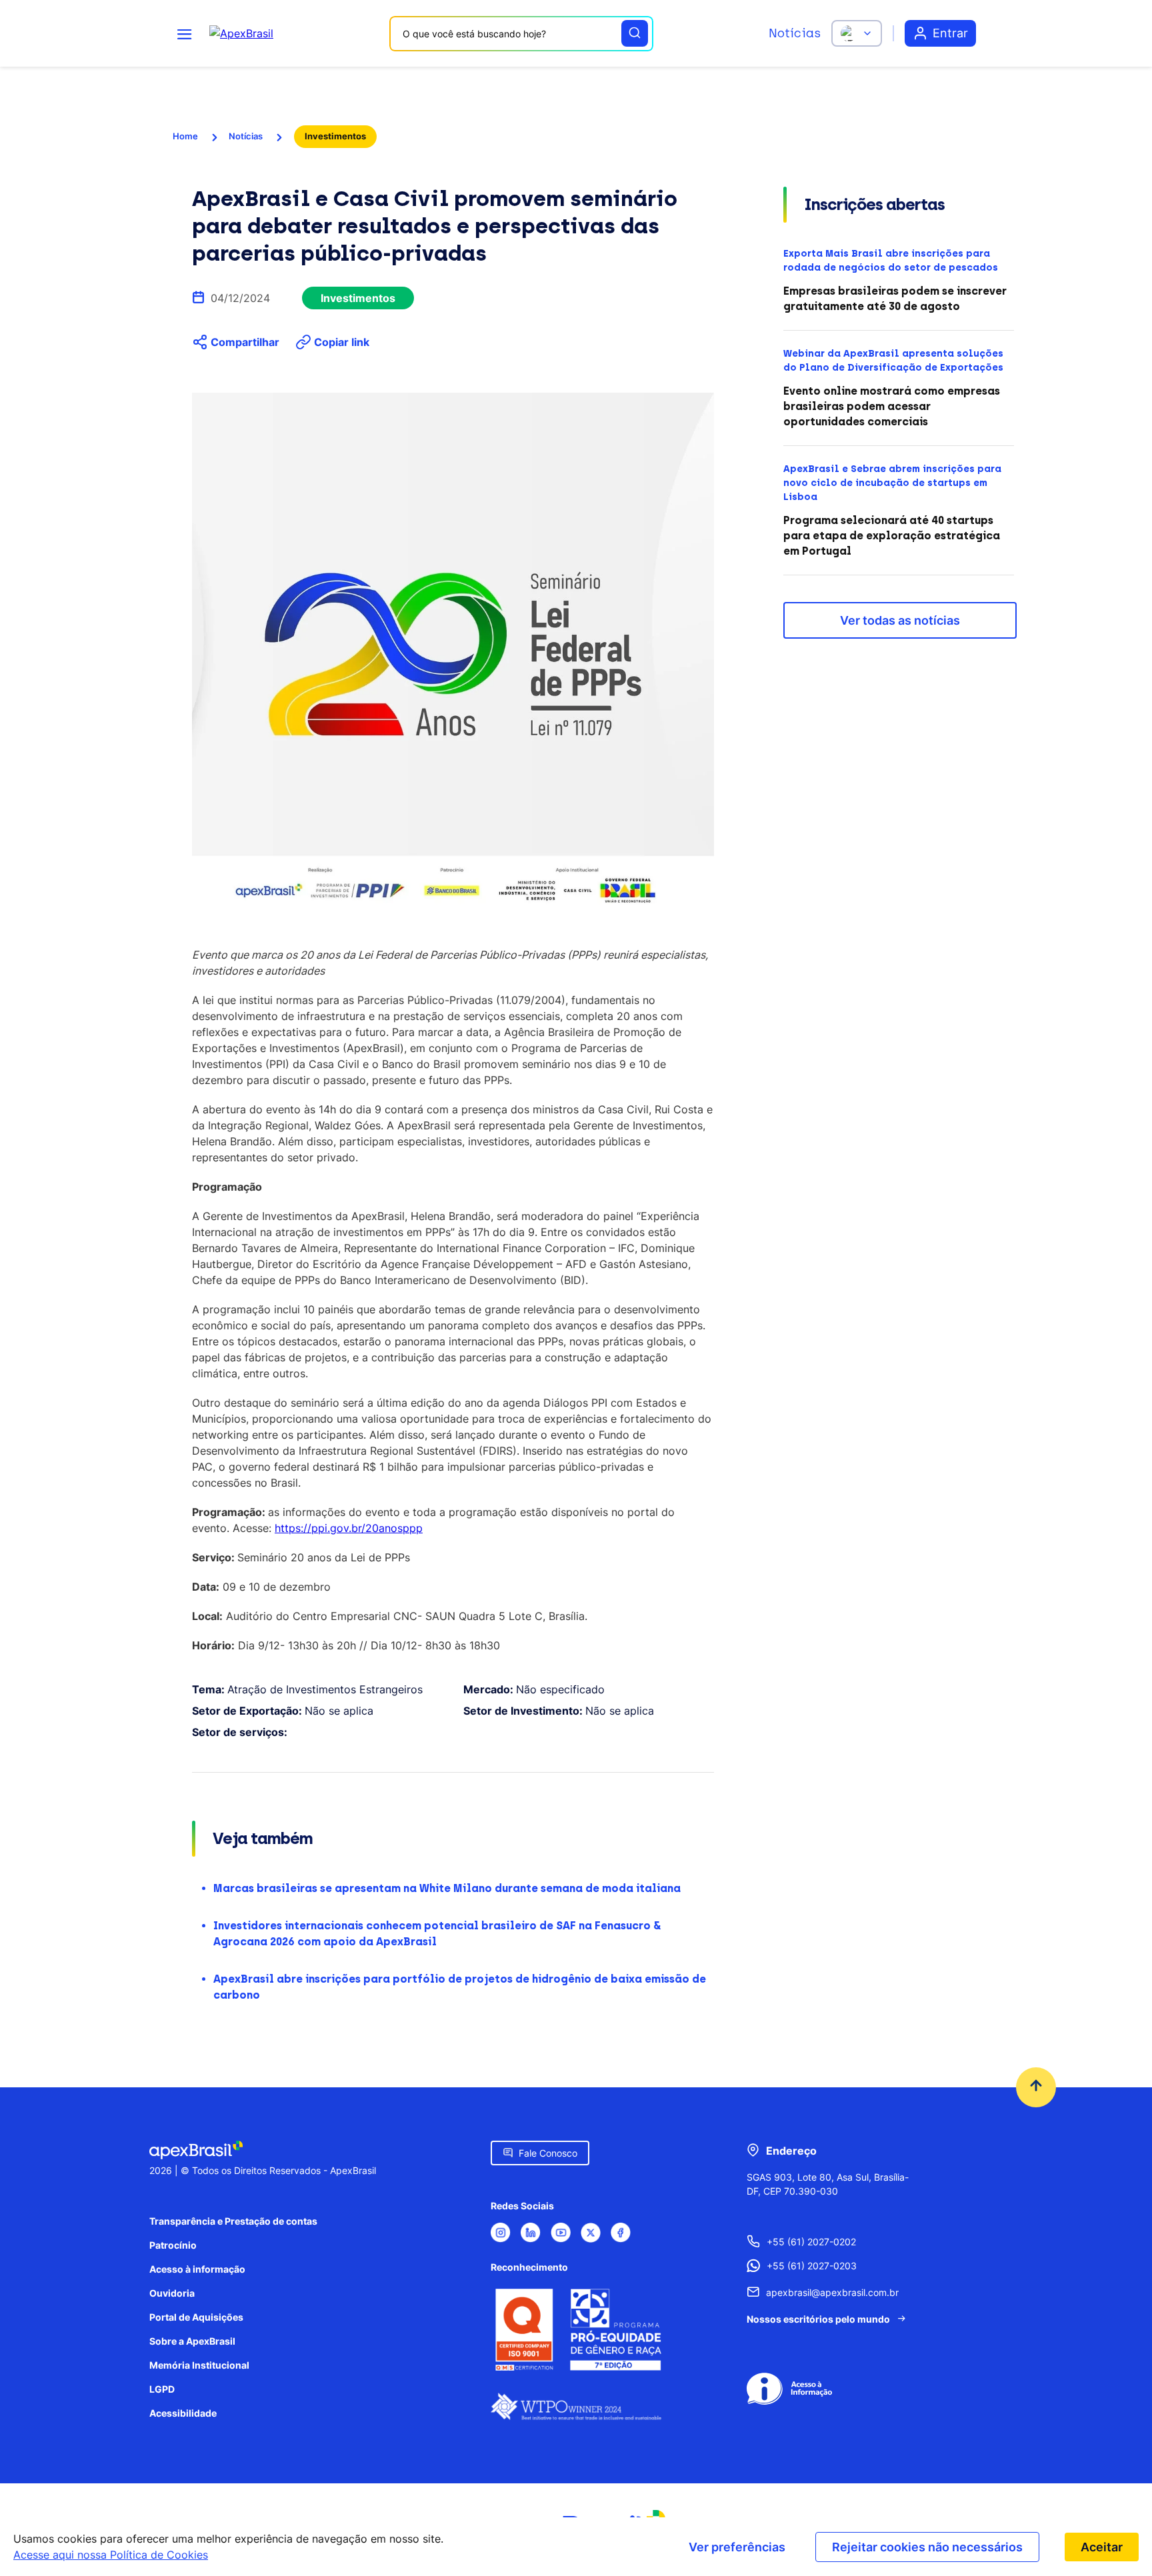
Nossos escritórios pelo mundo (818, 2319)
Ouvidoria (172, 2293)
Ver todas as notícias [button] (900, 620)
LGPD (162, 2389)
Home (185, 136)
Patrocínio (173, 2245)
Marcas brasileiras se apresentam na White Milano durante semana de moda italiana (447, 1888)
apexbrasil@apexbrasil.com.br (832, 2292)
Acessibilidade (183, 2413)
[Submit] (635, 33)
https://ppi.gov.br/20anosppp (349, 1528)
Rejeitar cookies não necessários (927, 2547)
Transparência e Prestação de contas (233, 2221)
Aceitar (1102, 2547)
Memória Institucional (199, 2365)
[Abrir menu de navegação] (185, 33)
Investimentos (335, 136)
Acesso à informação (197, 2269)
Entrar (950, 33)
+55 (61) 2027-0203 (812, 2266)
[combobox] (521, 34)
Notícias (795, 33)
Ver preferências (737, 2547)
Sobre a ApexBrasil (192, 2341)
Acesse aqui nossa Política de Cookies (111, 2555)
